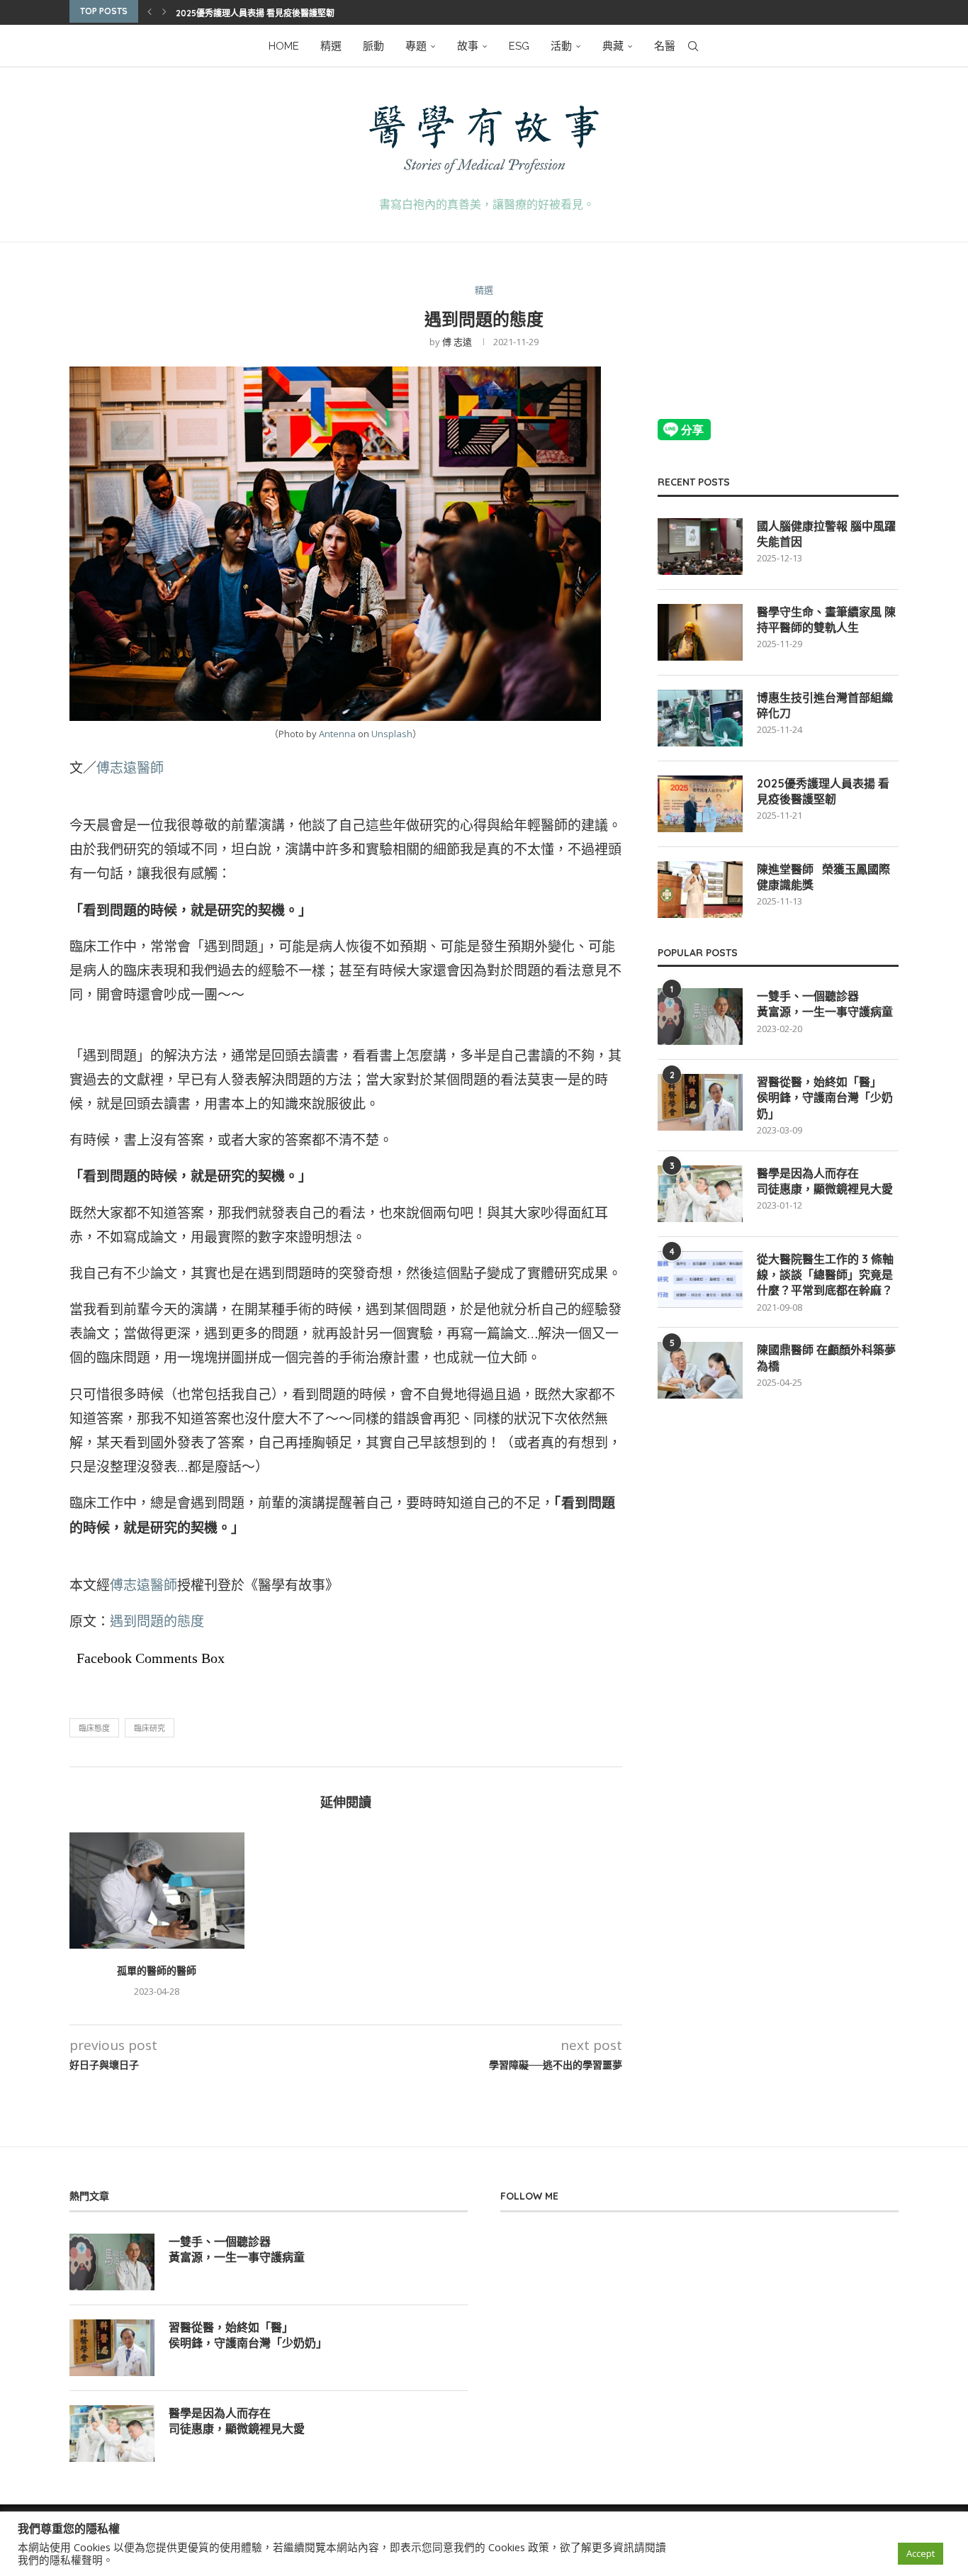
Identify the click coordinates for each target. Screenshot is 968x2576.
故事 (468, 46)
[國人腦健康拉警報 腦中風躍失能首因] (700, 547)
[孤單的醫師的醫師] (157, 1891)
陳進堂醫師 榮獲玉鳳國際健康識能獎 (823, 877)
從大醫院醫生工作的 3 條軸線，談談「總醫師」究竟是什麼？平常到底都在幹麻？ (825, 1275)
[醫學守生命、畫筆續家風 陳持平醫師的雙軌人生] (700, 632)
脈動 (373, 46)
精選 (331, 46)
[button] (150, 11)
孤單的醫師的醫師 (157, 1971)
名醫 (665, 46)
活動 (561, 46)
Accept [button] (921, 2553)
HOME (284, 46)
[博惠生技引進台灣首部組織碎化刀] (700, 718)
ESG (519, 46)
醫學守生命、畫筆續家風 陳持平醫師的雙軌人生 (826, 620)
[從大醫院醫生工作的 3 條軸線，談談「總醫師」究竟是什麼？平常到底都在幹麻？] (700, 1279)
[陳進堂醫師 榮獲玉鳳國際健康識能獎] (700, 890)
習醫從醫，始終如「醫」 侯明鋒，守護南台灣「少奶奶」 (825, 1098)
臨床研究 (150, 1728)
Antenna (337, 734)
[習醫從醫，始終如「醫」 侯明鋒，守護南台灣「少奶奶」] (700, 1102)
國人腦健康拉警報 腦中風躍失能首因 (826, 534)
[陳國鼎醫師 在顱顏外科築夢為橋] (700, 1370)
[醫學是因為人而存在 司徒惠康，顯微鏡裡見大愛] (700, 1194)
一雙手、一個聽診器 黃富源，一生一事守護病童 (825, 1004)
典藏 (613, 46)
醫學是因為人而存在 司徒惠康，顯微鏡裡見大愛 (825, 1181)
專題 (416, 46)
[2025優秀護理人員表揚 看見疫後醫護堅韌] (700, 804)
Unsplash (392, 734)
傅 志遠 (457, 342)
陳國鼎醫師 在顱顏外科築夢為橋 (826, 1357)
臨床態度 (94, 1728)
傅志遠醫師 (130, 768)
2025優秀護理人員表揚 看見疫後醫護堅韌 (255, 13)
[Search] (693, 46)
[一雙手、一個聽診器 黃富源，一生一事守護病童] (700, 1017)
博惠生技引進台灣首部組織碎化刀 (825, 705)
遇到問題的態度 (157, 1621)
